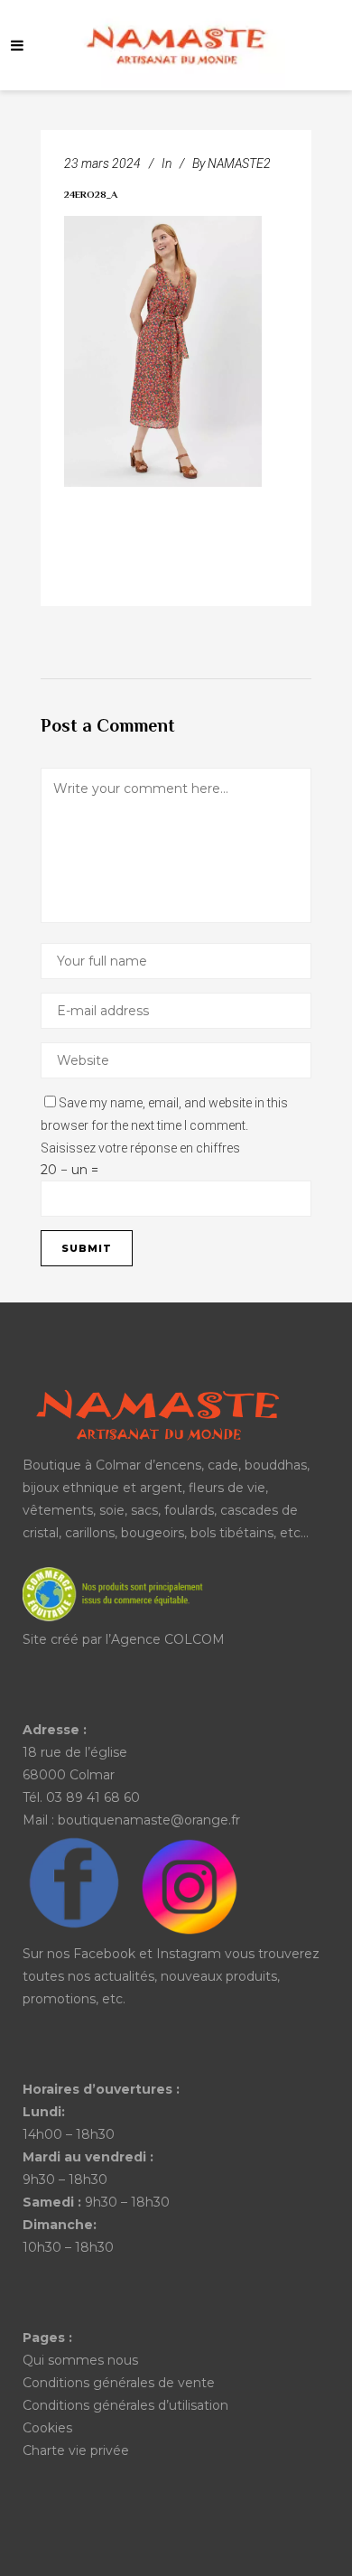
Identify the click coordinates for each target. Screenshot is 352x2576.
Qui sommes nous (80, 2360)
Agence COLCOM (168, 1639)
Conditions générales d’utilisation (125, 2405)
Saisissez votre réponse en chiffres (140, 1148)
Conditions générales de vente (119, 2383)
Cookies (47, 2428)
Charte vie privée (76, 2450)
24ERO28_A (91, 196)
